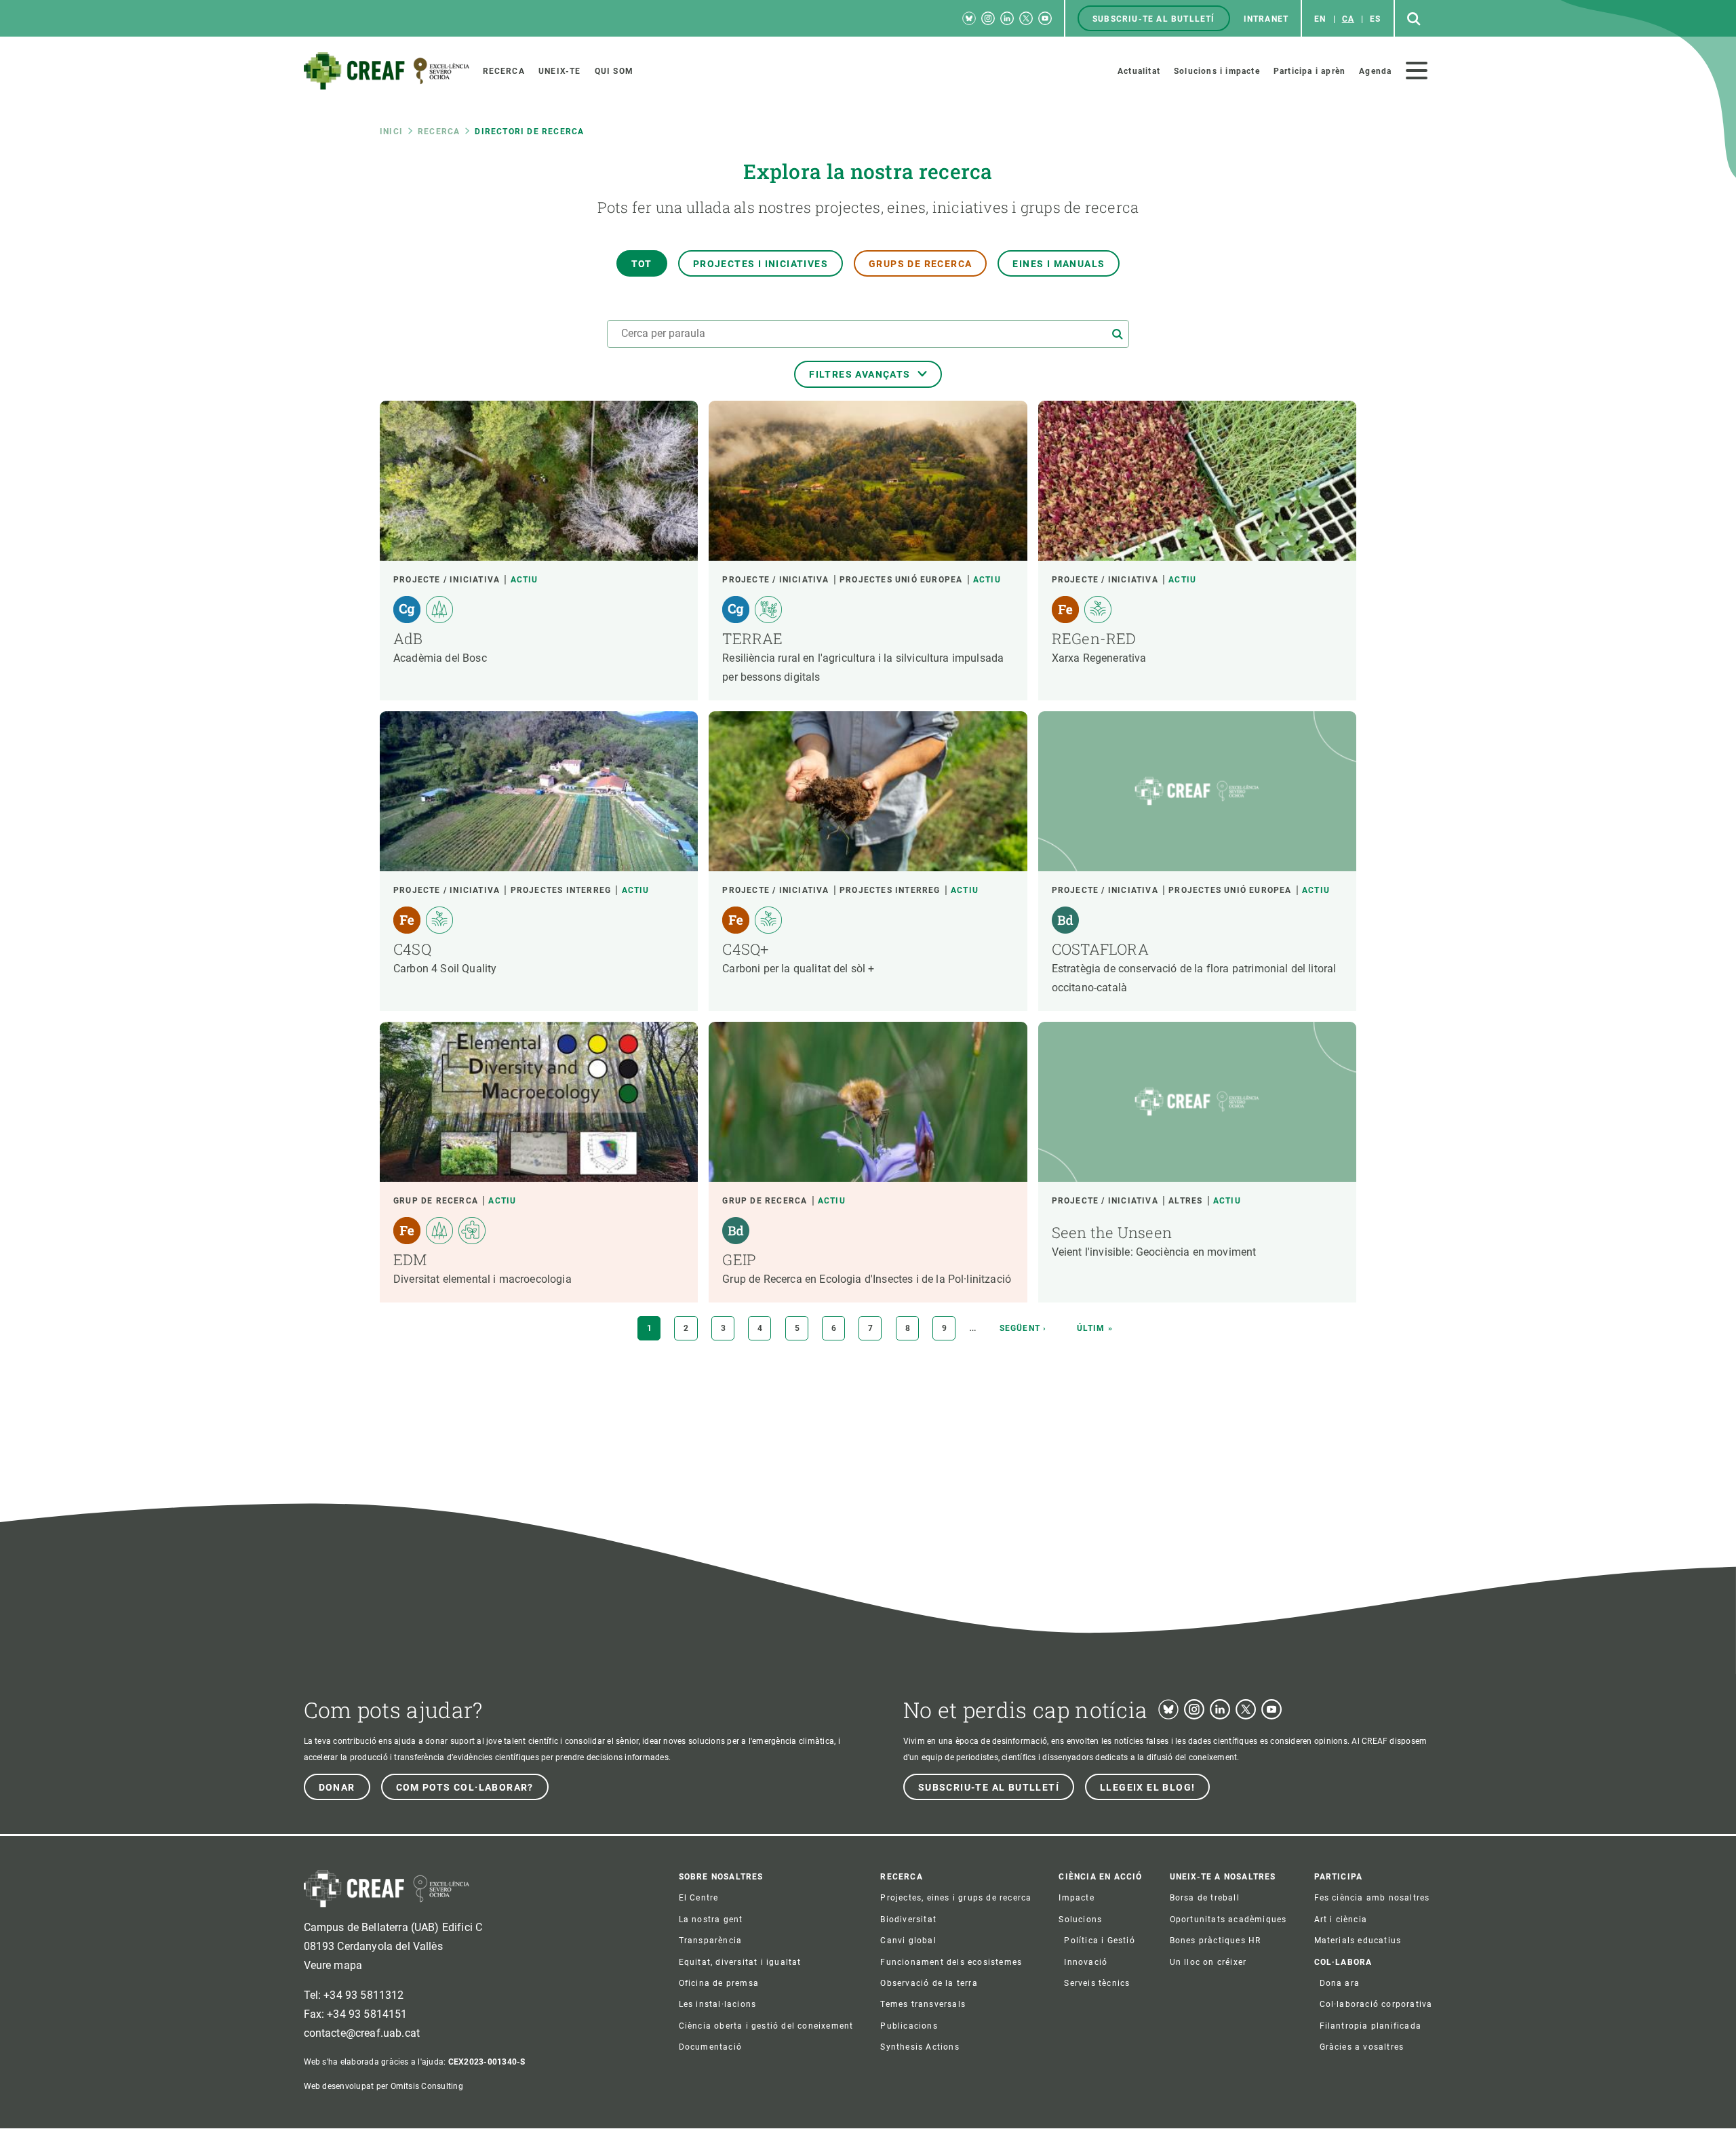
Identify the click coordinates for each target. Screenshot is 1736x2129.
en (1320, 19)
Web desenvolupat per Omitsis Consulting (383, 2086)
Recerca (439, 132)
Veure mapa (333, 1965)
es (1375, 19)
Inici (391, 132)
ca (1348, 19)
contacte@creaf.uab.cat (362, 2033)
